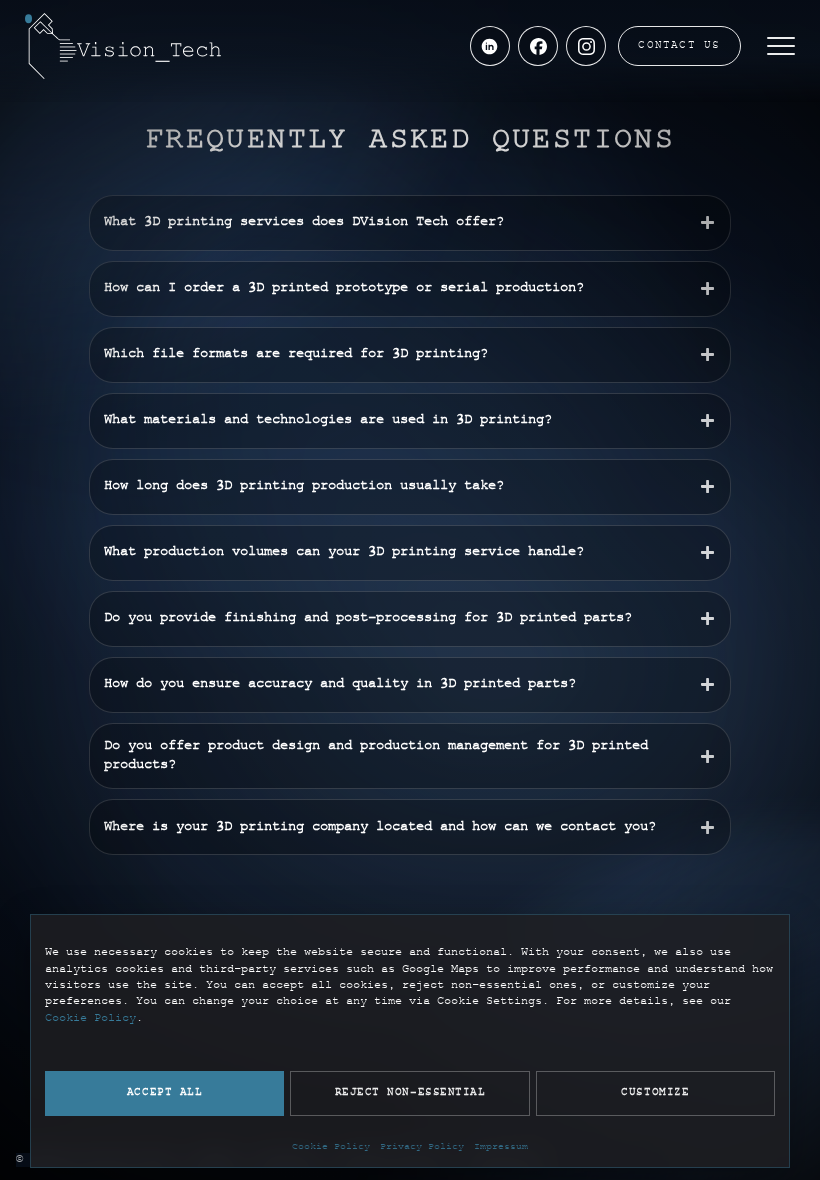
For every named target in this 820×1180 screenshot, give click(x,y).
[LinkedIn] (490, 46)
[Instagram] (586, 46)
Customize (655, 1093)
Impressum (501, 1147)
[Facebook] (538, 46)
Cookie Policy (90, 1019)
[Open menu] (781, 46)
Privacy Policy (422, 1147)
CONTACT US (679, 46)
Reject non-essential (410, 1093)
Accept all (165, 1093)
